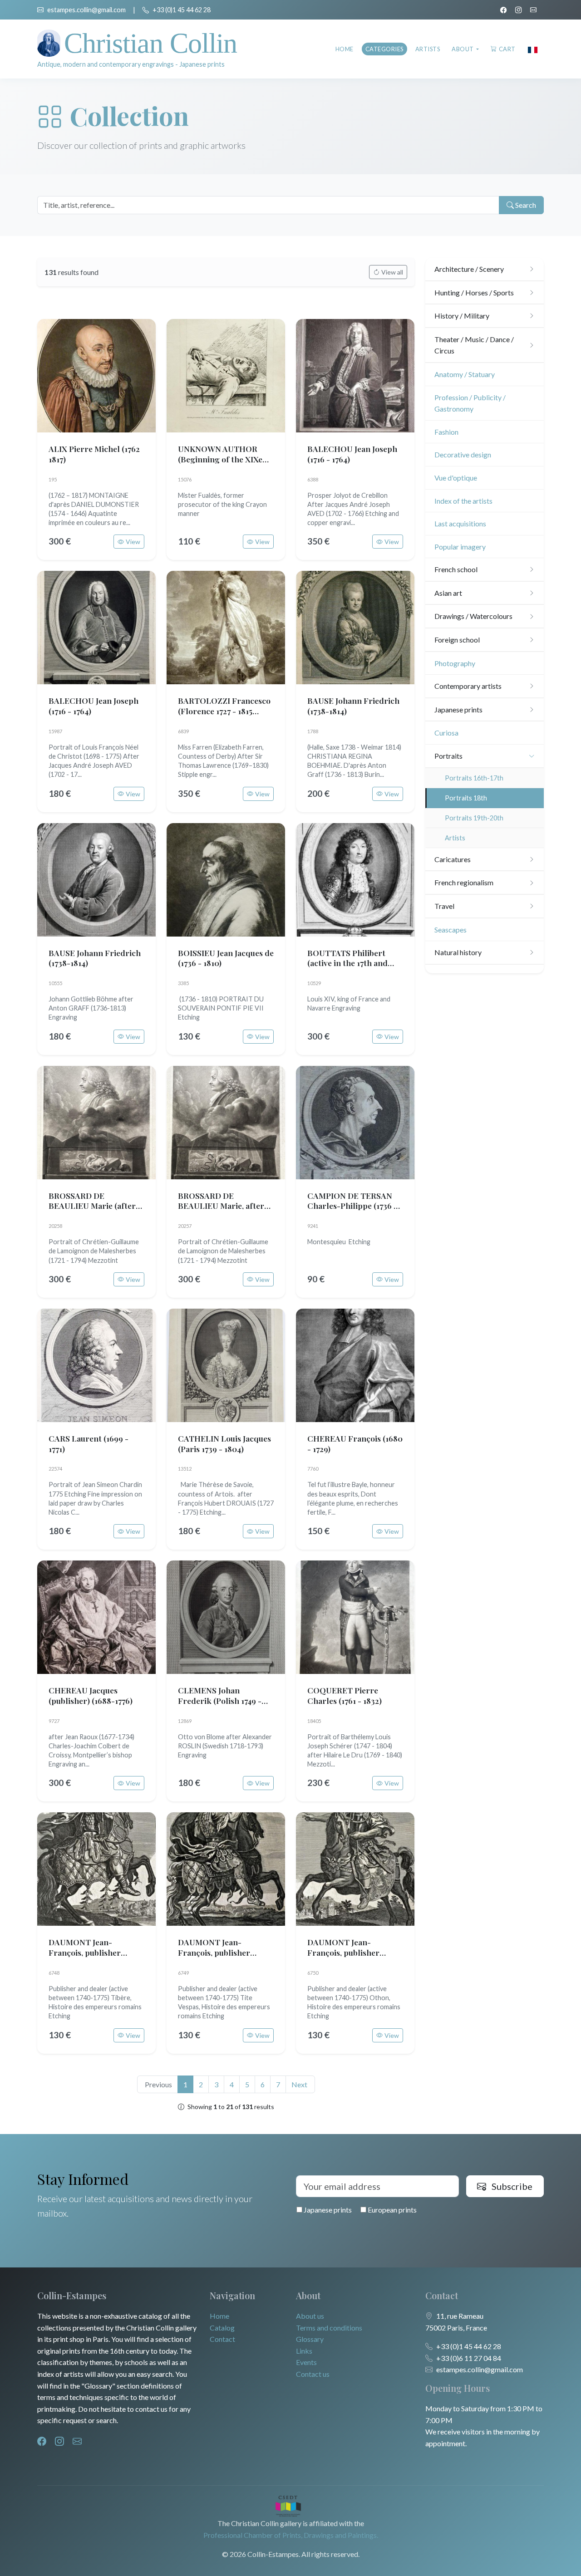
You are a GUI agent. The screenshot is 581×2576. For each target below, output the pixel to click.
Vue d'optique (456, 478)
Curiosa (446, 733)
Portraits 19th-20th (474, 818)
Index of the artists (463, 501)
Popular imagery (460, 547)
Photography (455, 663)
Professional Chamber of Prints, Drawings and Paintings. (291, 2535)
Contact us (313, 2374)
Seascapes (451, 930)
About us (310, 2316)
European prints (391, 2210)
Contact (222, 2339)
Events (306, 2362)
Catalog (222, 2328)
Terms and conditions (329, 2328)
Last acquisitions (460, 523)
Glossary (310, 2339)
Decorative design (463, 454)
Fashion (446, 432)
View (133, 542)
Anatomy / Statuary (465, 374)
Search (525, 205)
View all (392, 272)
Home (345, 49)
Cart (507, 49)
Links (304, 2351)
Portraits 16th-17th (474, 778)
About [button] (463, 49)
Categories (384, 49)
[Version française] (533, 49)
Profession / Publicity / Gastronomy (470, 403)
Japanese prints (327, 2210)
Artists (428, 49)
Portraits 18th (466, 798)
